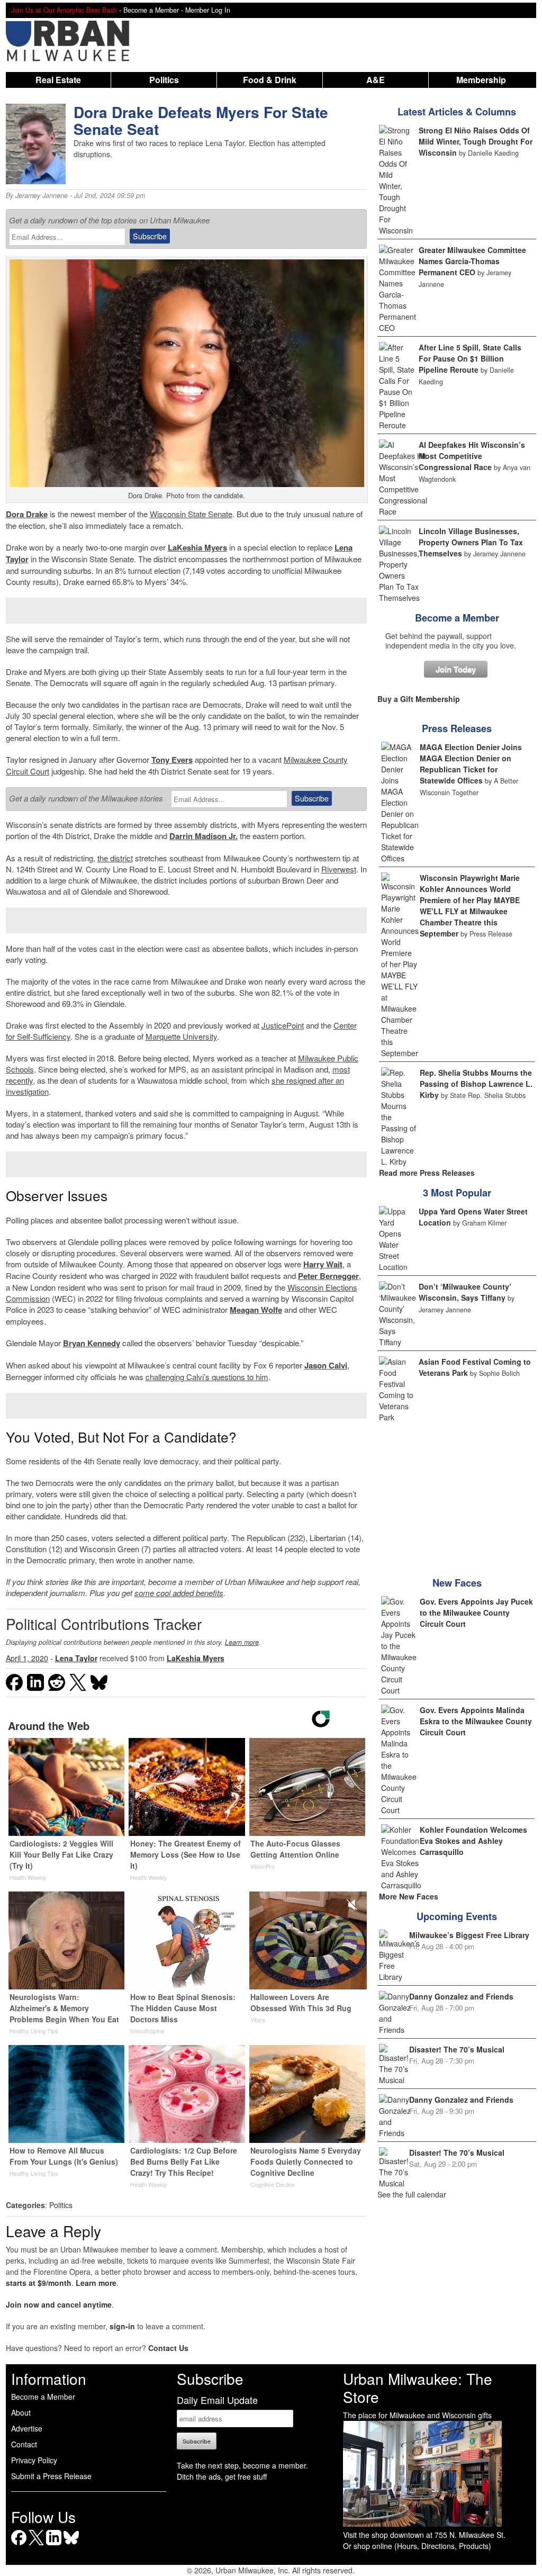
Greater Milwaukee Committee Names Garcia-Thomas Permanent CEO (472, 261)
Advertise (27, 2428)
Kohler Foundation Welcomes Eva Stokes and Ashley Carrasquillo (473, 1841)
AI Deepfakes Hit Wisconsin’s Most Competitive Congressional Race (472, 456)
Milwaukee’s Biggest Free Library (469, 1935)
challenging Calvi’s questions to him (207, 1377)
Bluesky (71, 2545)
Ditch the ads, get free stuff (222, 2476)
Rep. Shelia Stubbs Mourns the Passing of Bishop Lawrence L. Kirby (476, 1084)
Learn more (242, 1642)
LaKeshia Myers (197, 547)
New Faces (457, 1583)
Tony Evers (172, 760)
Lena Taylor (76, 1658)
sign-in (122, 2326)
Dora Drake (27, 514)
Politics (164, 80)
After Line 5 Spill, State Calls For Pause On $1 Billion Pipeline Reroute (470, 358)
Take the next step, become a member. (242, 2465)
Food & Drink (270, 80)
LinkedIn (54, 2545)
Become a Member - (154, 10)
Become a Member (457, 618)
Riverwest (339, 869)
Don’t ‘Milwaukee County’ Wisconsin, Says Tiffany (465, 1292)
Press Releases (457, 728)
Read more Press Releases (427, 1173)
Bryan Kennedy (92, 1343)
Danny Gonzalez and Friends (461, 1996)
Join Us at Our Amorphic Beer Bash (64, 10)
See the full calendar (412, 2194)
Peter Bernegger (328, 1276)
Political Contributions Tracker (104, 1624)
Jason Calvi (326, 1365)
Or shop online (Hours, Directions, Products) (417, 2546)
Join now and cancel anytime (59, 2304)
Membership (481, 80)
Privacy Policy (34, 2460)
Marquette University (181, 1036)
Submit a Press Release (51, 2476)
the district (115, 858)
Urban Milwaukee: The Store (418, 2388)
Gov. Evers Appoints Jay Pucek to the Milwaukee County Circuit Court (476, 1613)
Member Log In (208, 10)
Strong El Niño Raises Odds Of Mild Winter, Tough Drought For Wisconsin (476, 141)
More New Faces (409, 1896)
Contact (24, 2444)
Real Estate (58, 80)
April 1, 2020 (27, 1658)
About (21, 2412)
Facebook (19, 2545)
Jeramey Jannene (42, 195)
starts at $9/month (39, 2283)
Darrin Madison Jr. (204, 836)
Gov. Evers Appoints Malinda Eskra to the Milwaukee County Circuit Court (476, 1721)
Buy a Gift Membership (419, 699)
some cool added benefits (179, 1593)
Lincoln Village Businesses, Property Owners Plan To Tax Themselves (471, 542)
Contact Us (168, 2348)
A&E (376, 80)
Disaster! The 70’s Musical (457, 2049)
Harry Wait (323, 1264)
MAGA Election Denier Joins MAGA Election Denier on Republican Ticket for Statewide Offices (471, 764)
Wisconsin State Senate (191, 514)
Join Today (456, 669)
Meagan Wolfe (256, 1310)
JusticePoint (283, 1025)
